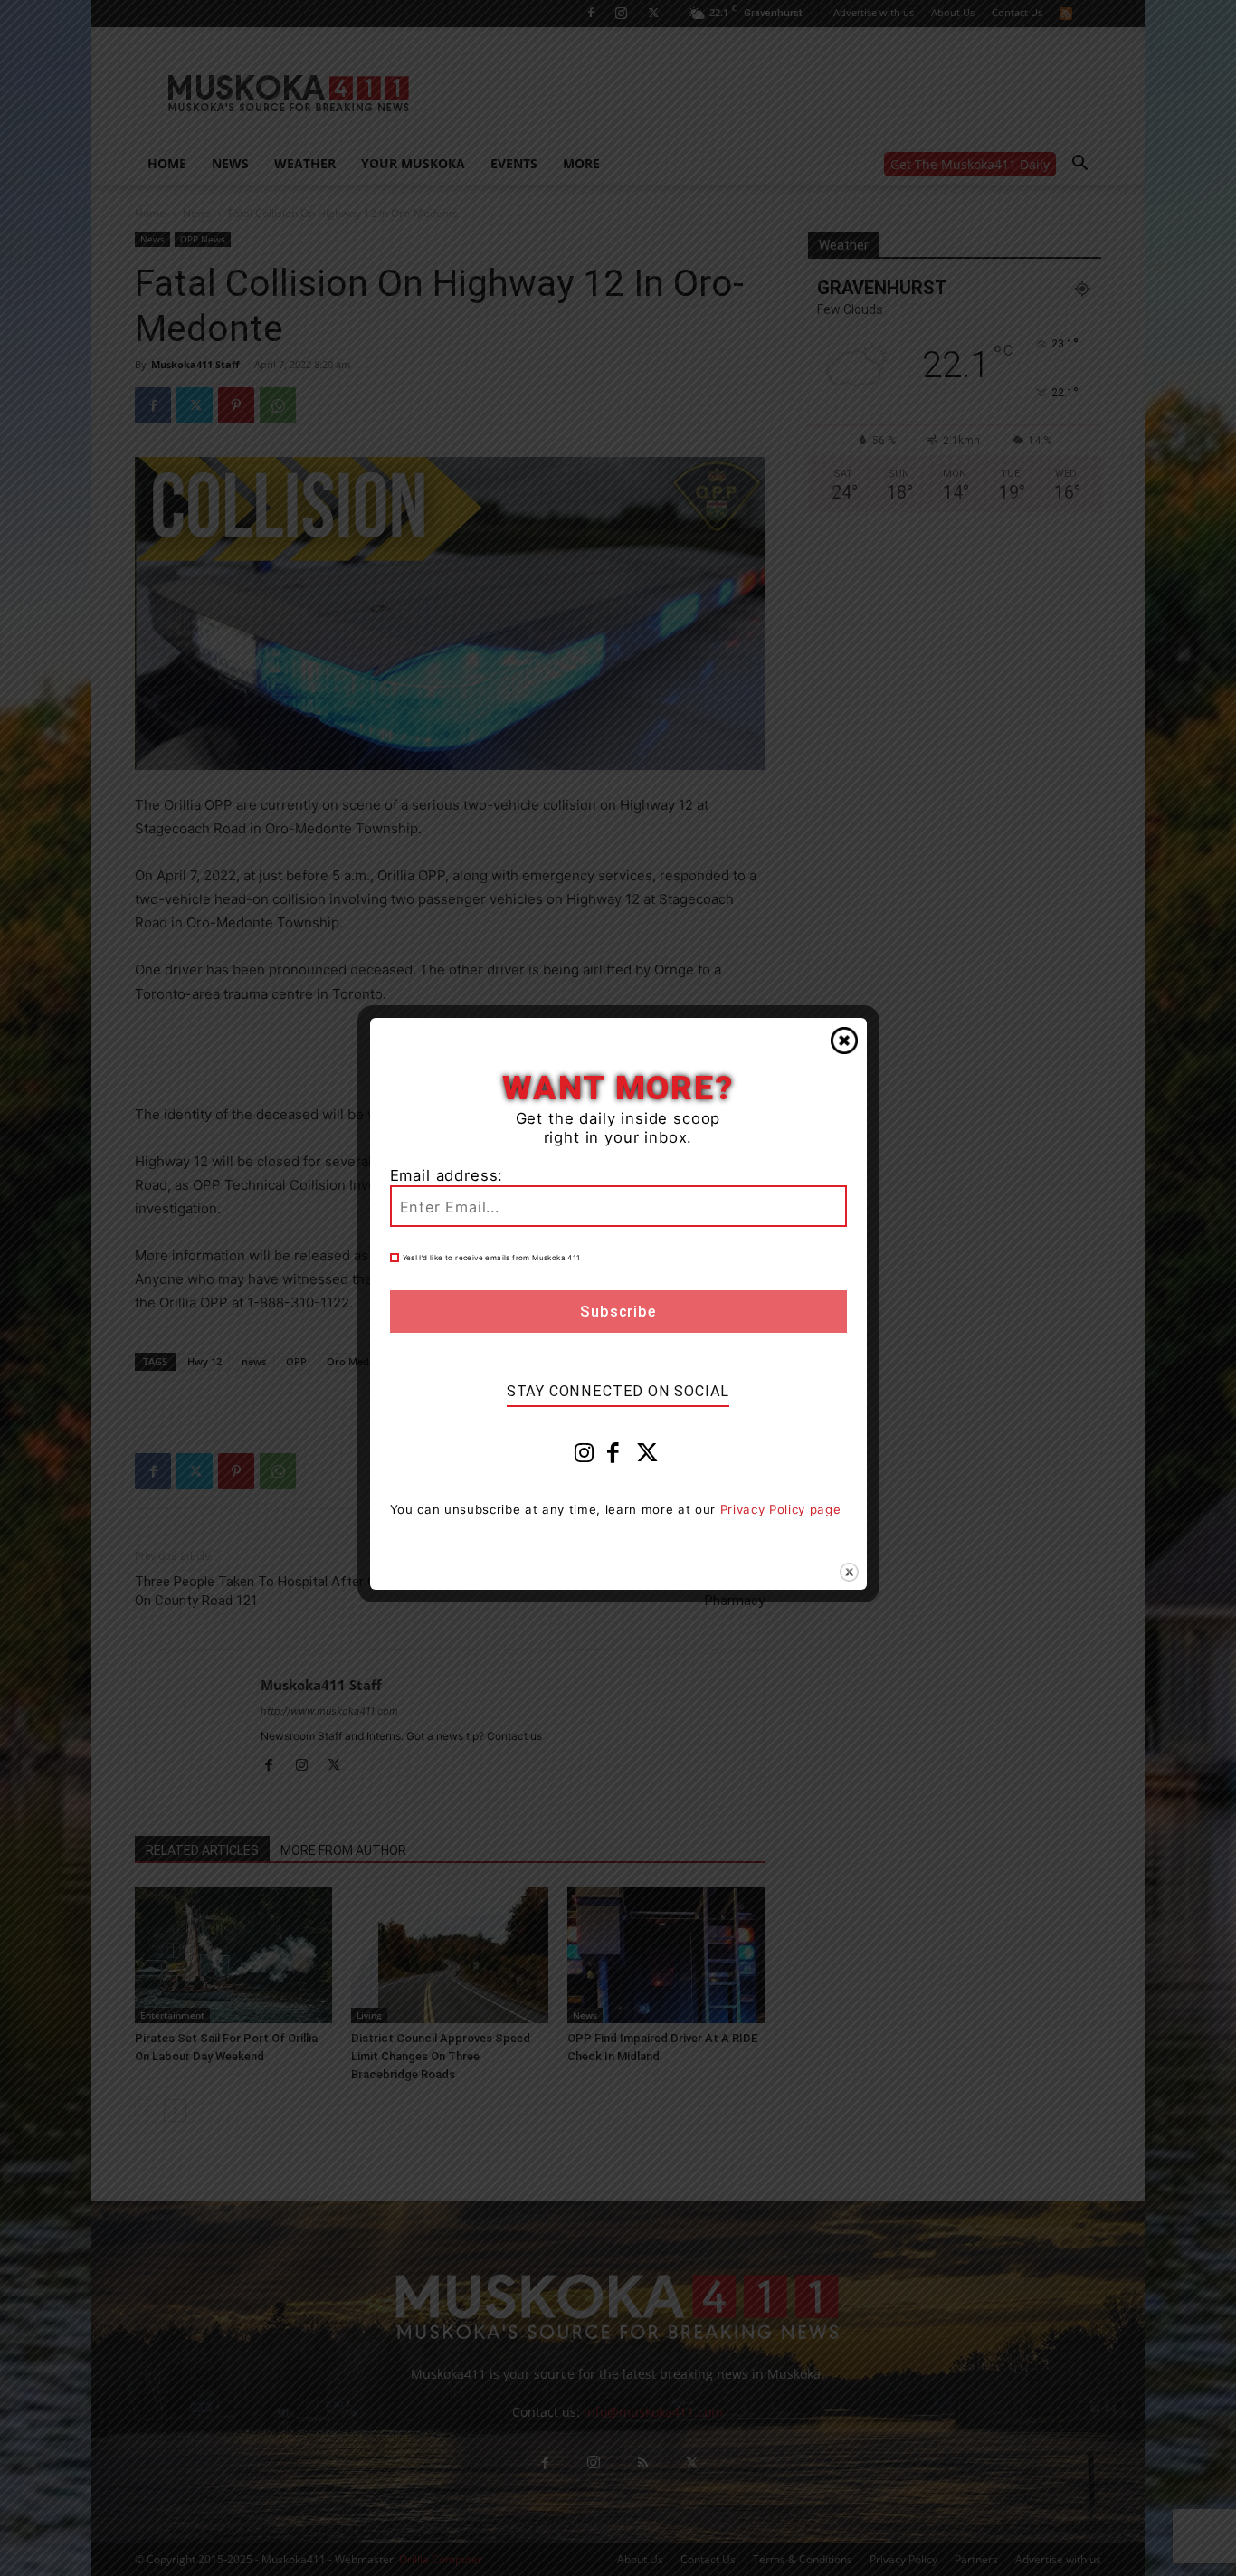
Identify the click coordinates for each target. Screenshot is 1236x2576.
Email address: (447, 1175)
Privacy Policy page (781, 1509)
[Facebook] (613, 1457)
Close (844, 1041)
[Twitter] (648, 1457)
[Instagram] (585, 1457)
